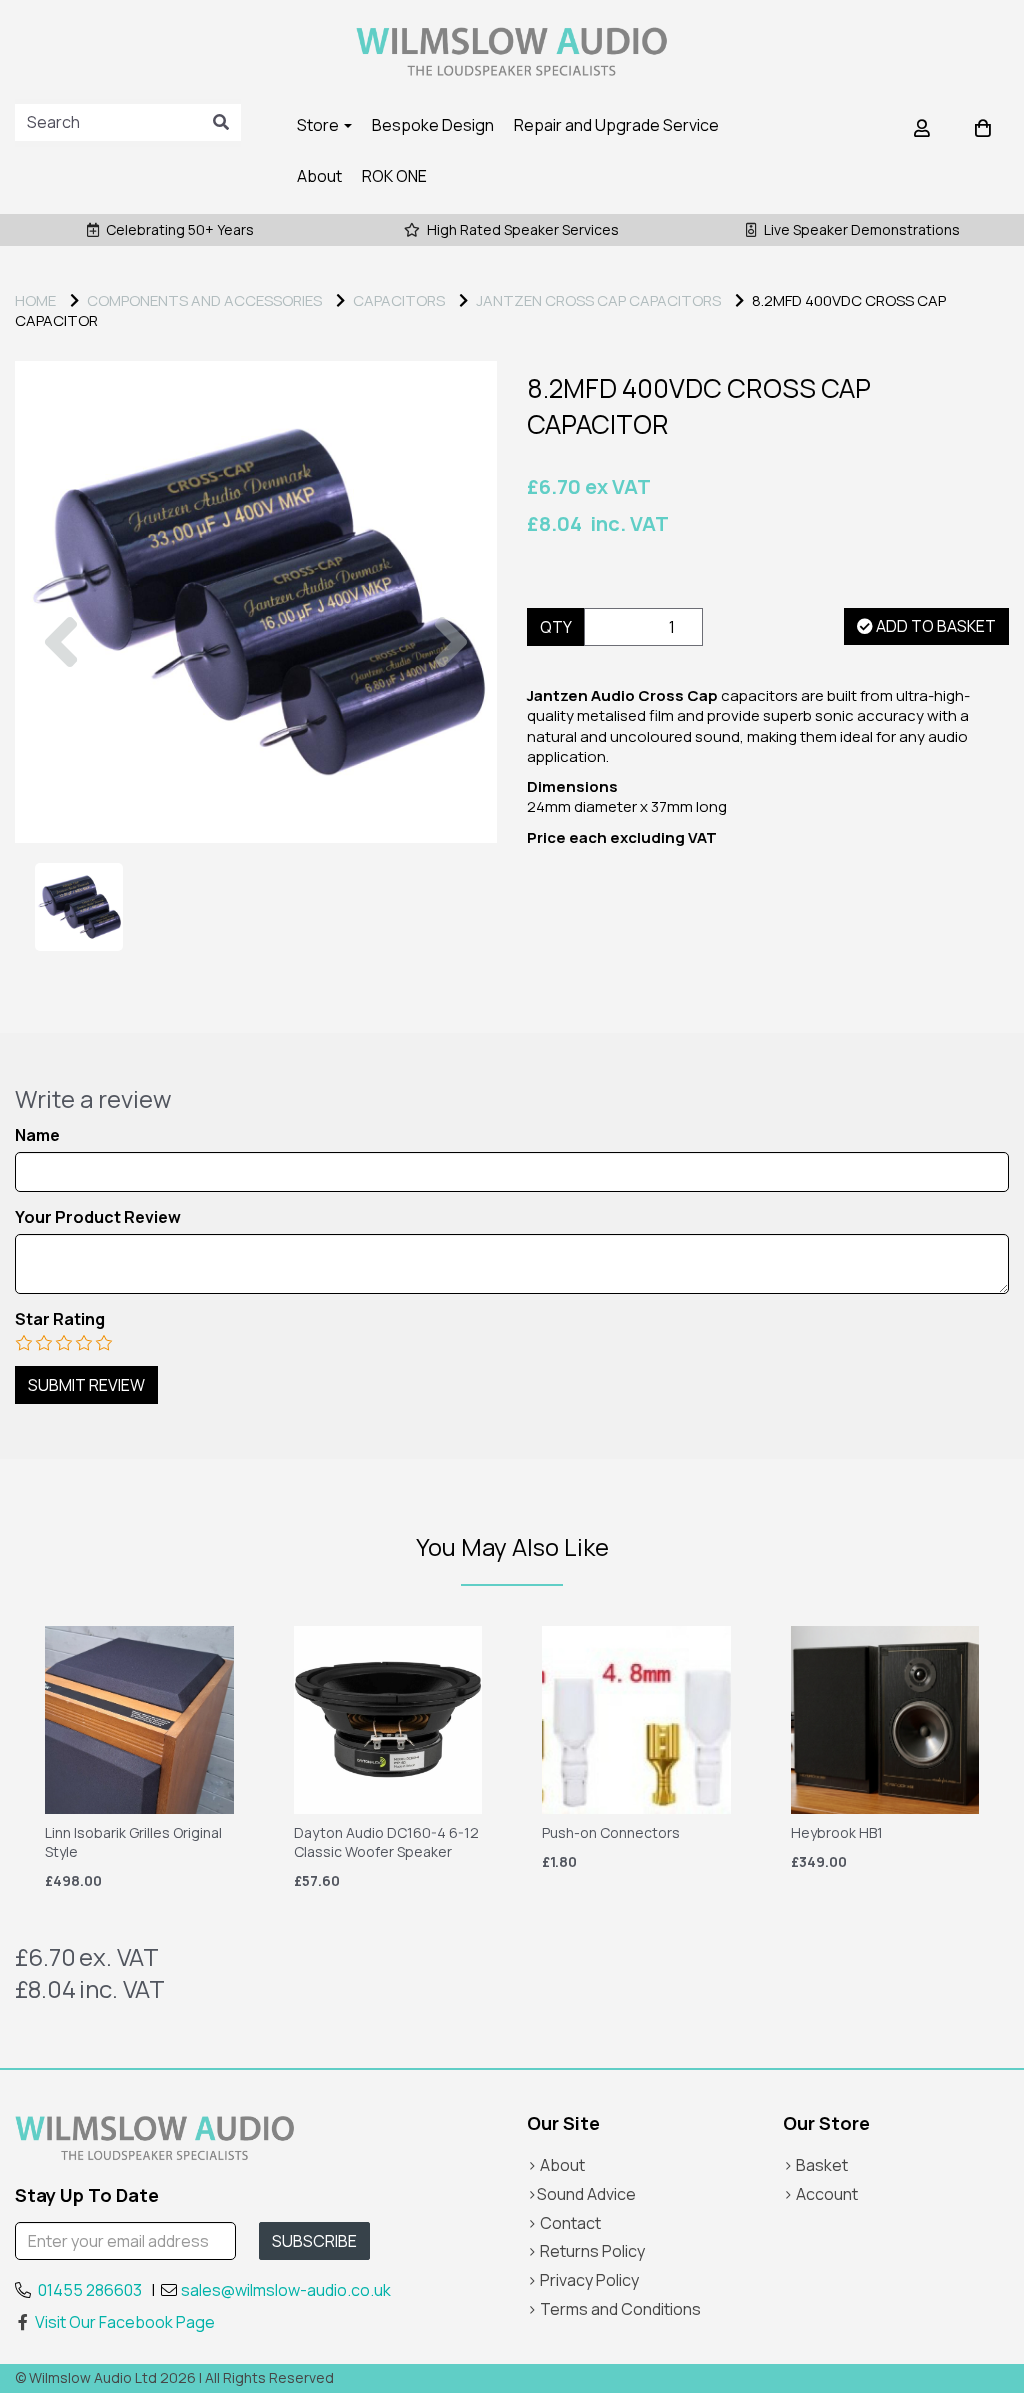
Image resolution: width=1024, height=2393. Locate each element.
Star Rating (60, 1319)
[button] (61, 722)
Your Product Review (98, 1217)
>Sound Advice (581, 2194)
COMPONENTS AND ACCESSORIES (204, 300)
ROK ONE (394, 176)
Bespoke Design (433, 125)
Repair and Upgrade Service (616, 125)
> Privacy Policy (583, 2280)
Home (35, 300)
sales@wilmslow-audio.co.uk (286, 2290)
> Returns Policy (586, 2251)
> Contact (564, 2223)
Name (37, 1135)
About (319, 176)
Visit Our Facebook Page (125, 2322)
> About (556, 2165)
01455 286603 (90, 2290)
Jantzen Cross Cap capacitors (598, 300)
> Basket (815, 2165)
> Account (820, 2194)
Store (319, 125)
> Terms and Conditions (614, 2309)
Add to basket (934, 626)
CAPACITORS (399, 300)
